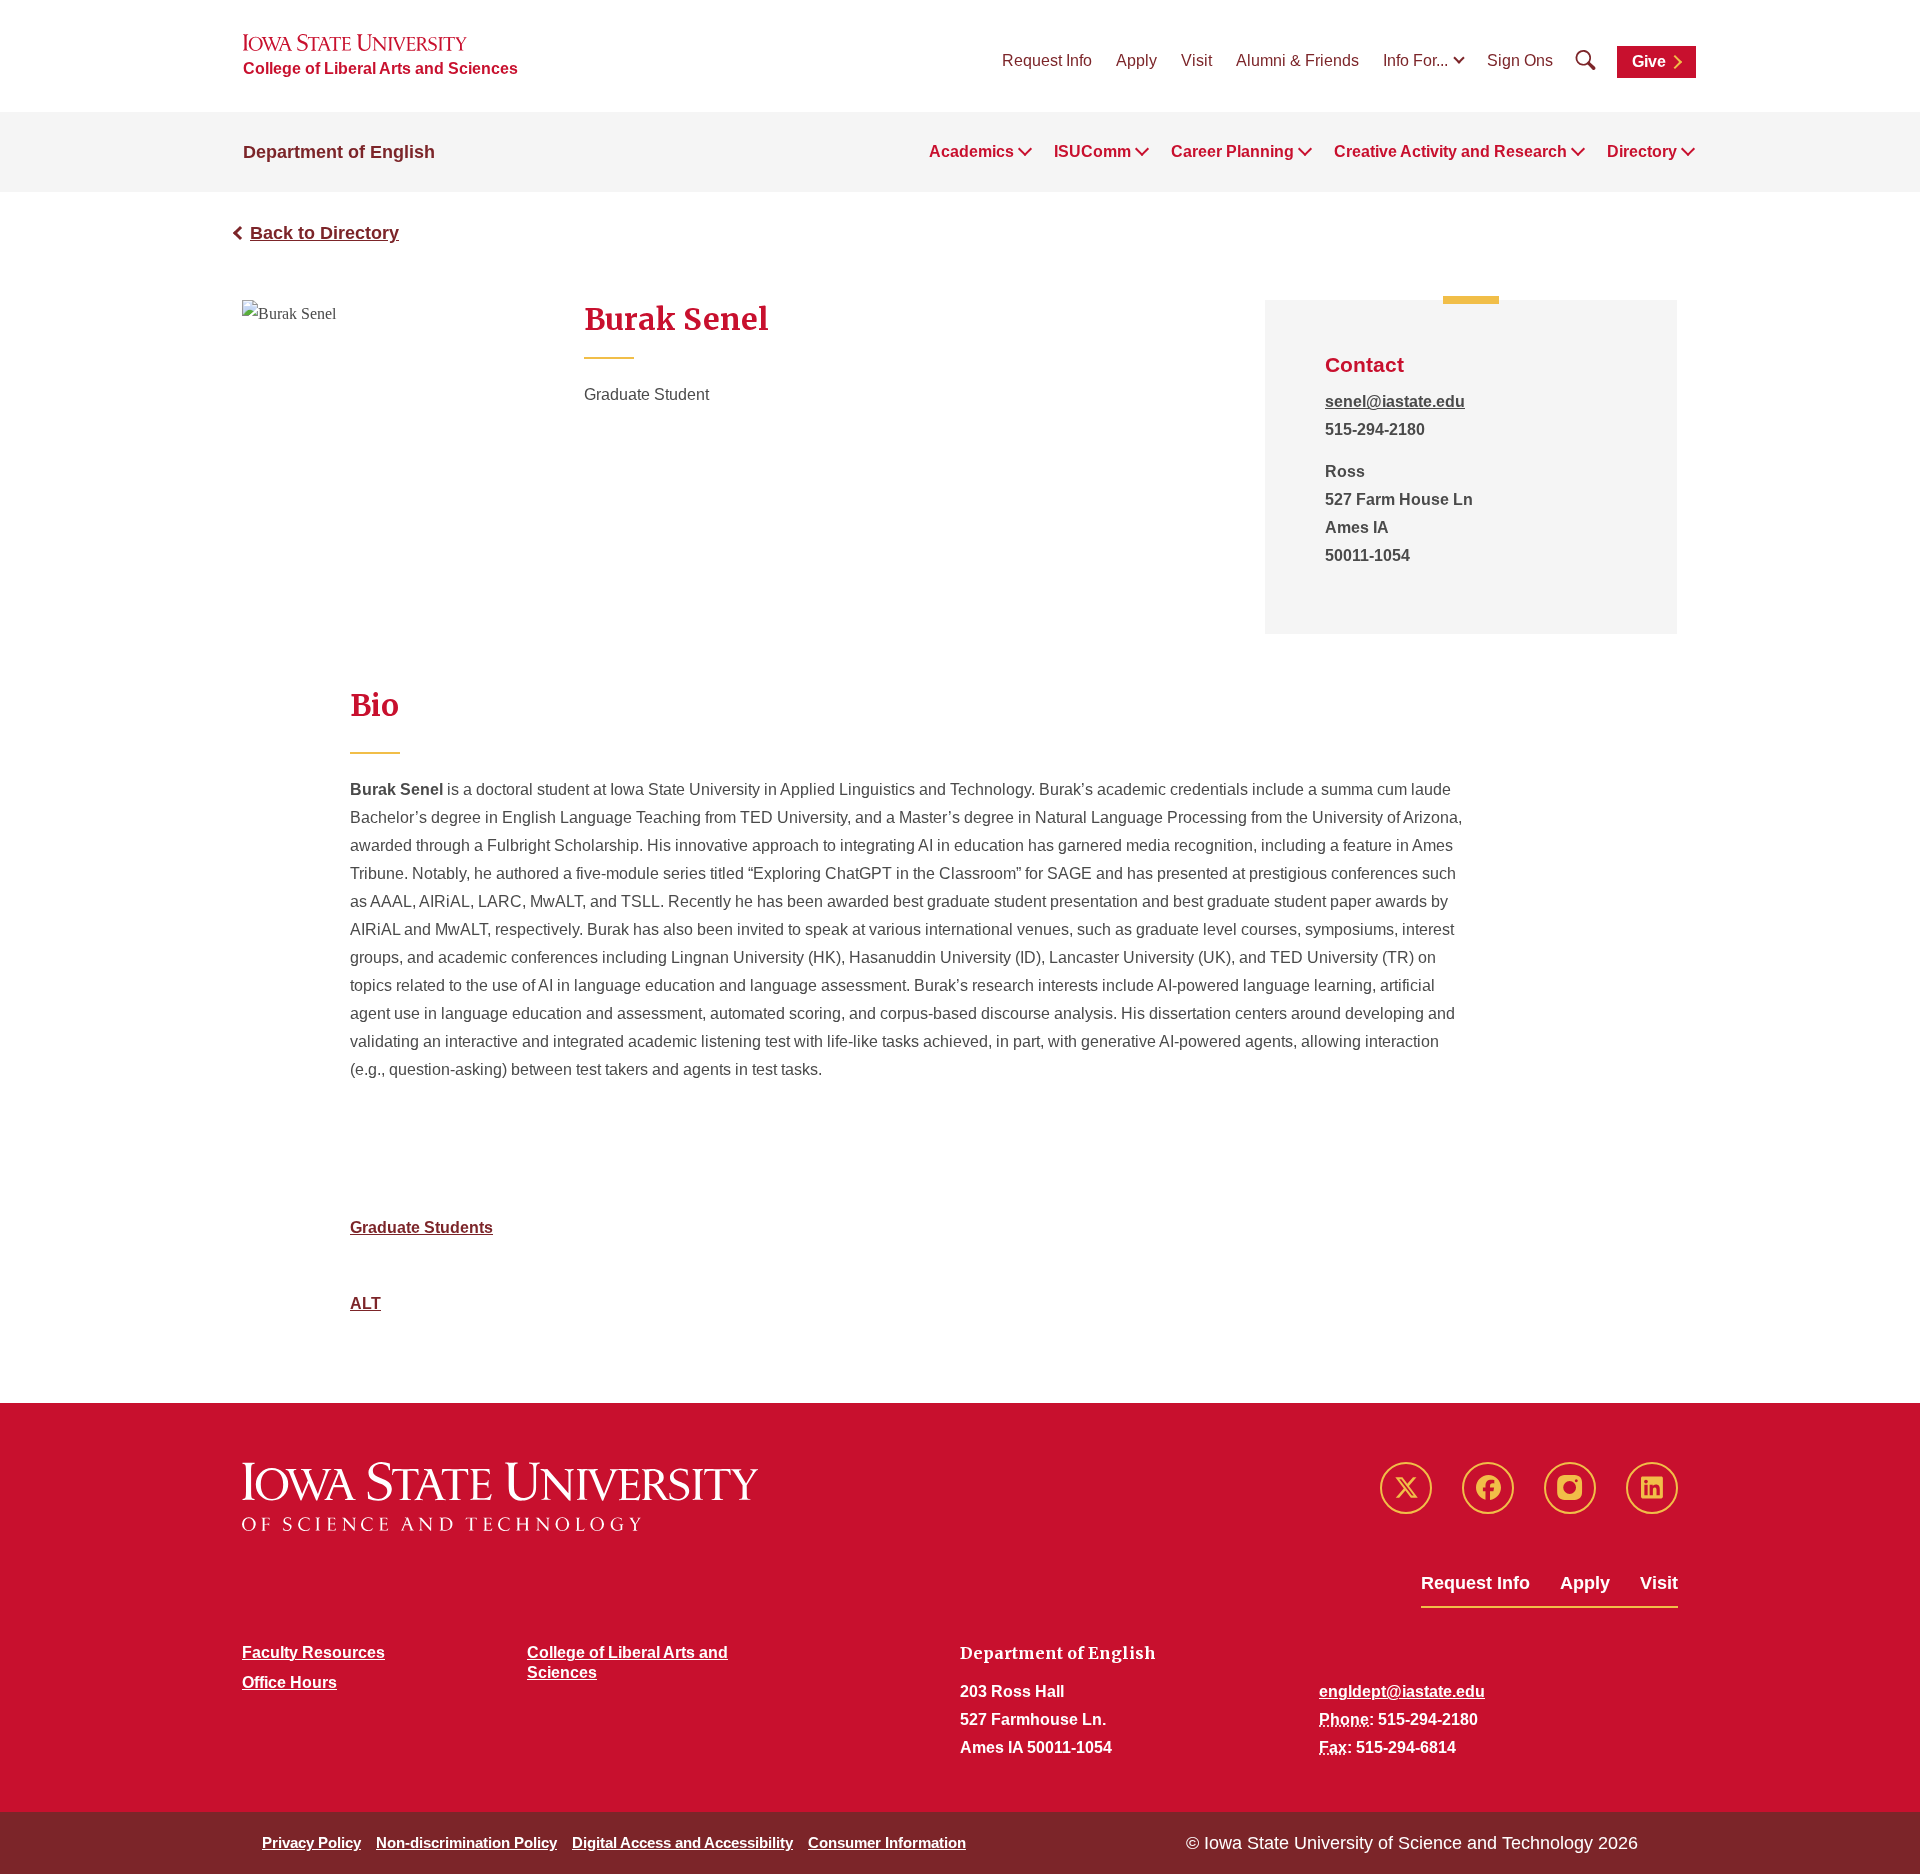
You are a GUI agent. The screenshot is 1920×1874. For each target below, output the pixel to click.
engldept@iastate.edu (1402, 1691)
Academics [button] (971, 151)
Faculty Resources (313, 1652)
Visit (1196, 60)
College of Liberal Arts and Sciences (380, 68)
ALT (365, 1303)
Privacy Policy (311, 1842)
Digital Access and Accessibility (682, 1842)
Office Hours (289, 1682)
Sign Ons (1520, 60)
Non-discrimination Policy (466, 1842)
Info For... (1415, 60)
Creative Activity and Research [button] (1450, 151)
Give (1649, 61)
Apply (1136, 60)
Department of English (339, 152)
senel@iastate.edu (1395, 401)
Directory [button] (1642, 151)
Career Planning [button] (1232, 151)
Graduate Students (421, 1227)
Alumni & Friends (1297, 60)
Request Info (1047, 60)
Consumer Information (887, 1842)
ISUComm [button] (1092, 151)
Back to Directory (324, 233)
